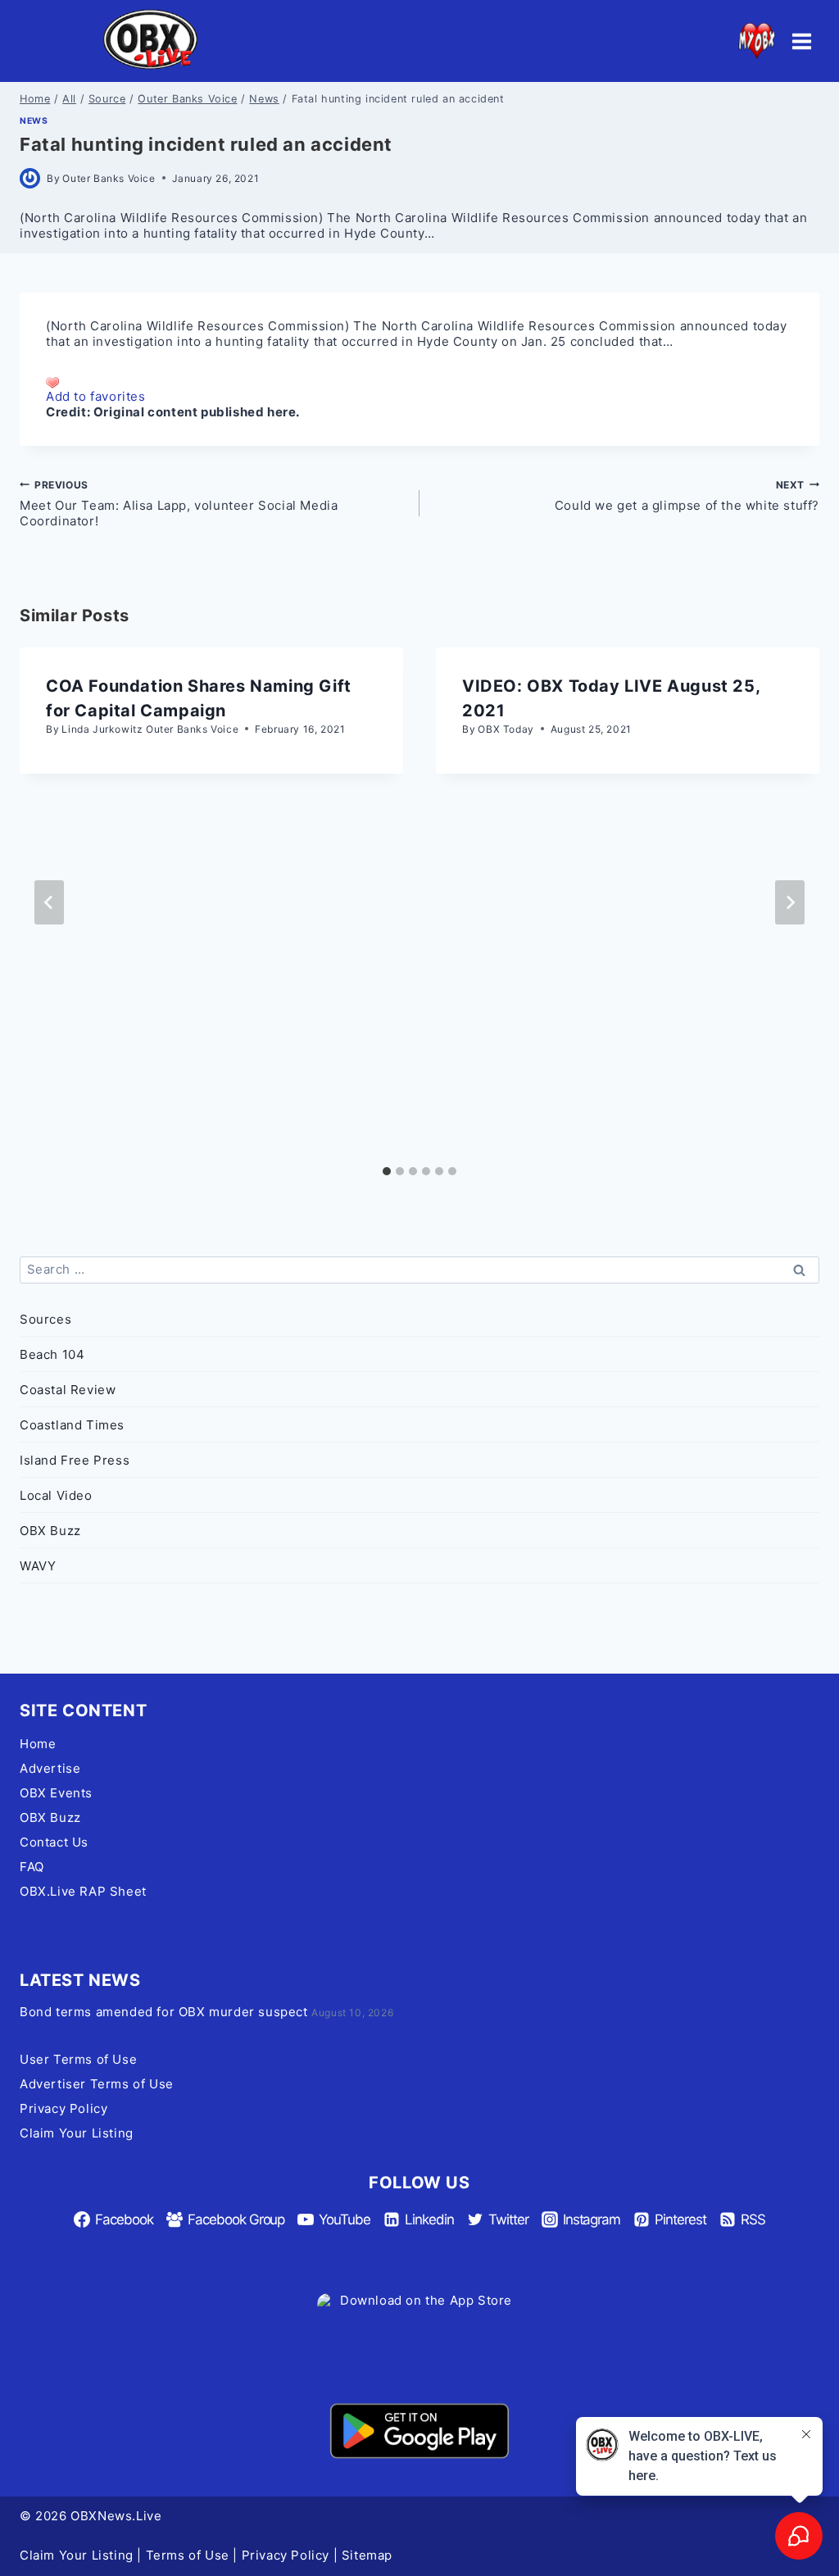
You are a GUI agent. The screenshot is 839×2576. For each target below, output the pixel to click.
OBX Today (506, 729)
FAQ (32, 1867)
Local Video (56, 1495)
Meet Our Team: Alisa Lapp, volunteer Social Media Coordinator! (179, 504)
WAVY (38, 1566)
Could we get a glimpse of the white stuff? (687, 496)
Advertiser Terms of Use (97, 2084)
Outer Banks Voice (109, 178)
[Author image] (30, 178)
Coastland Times (72, 1425)
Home (38, 1744)
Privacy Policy (63, 2108)
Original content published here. (197, 412)
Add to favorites (96, 396)
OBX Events (56, 1793)
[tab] (387, 1171)
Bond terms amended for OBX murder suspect (164, 2012)
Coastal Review (68, 1390)
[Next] (790, 902)
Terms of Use (188, 2555)
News (34, 121)
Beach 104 (52, 1354)
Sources (45, 1319)
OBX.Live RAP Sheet (83, 1891)
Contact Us (54, 1842)
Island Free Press (75, 1460)
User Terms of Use (78, 2059)
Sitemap (367, 2555)
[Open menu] (801, 41)
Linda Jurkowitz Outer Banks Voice (150, 729)
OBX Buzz (50, 1531)
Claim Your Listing (77, 2133)
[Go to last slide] (49, 902)
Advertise (50, 1768)
